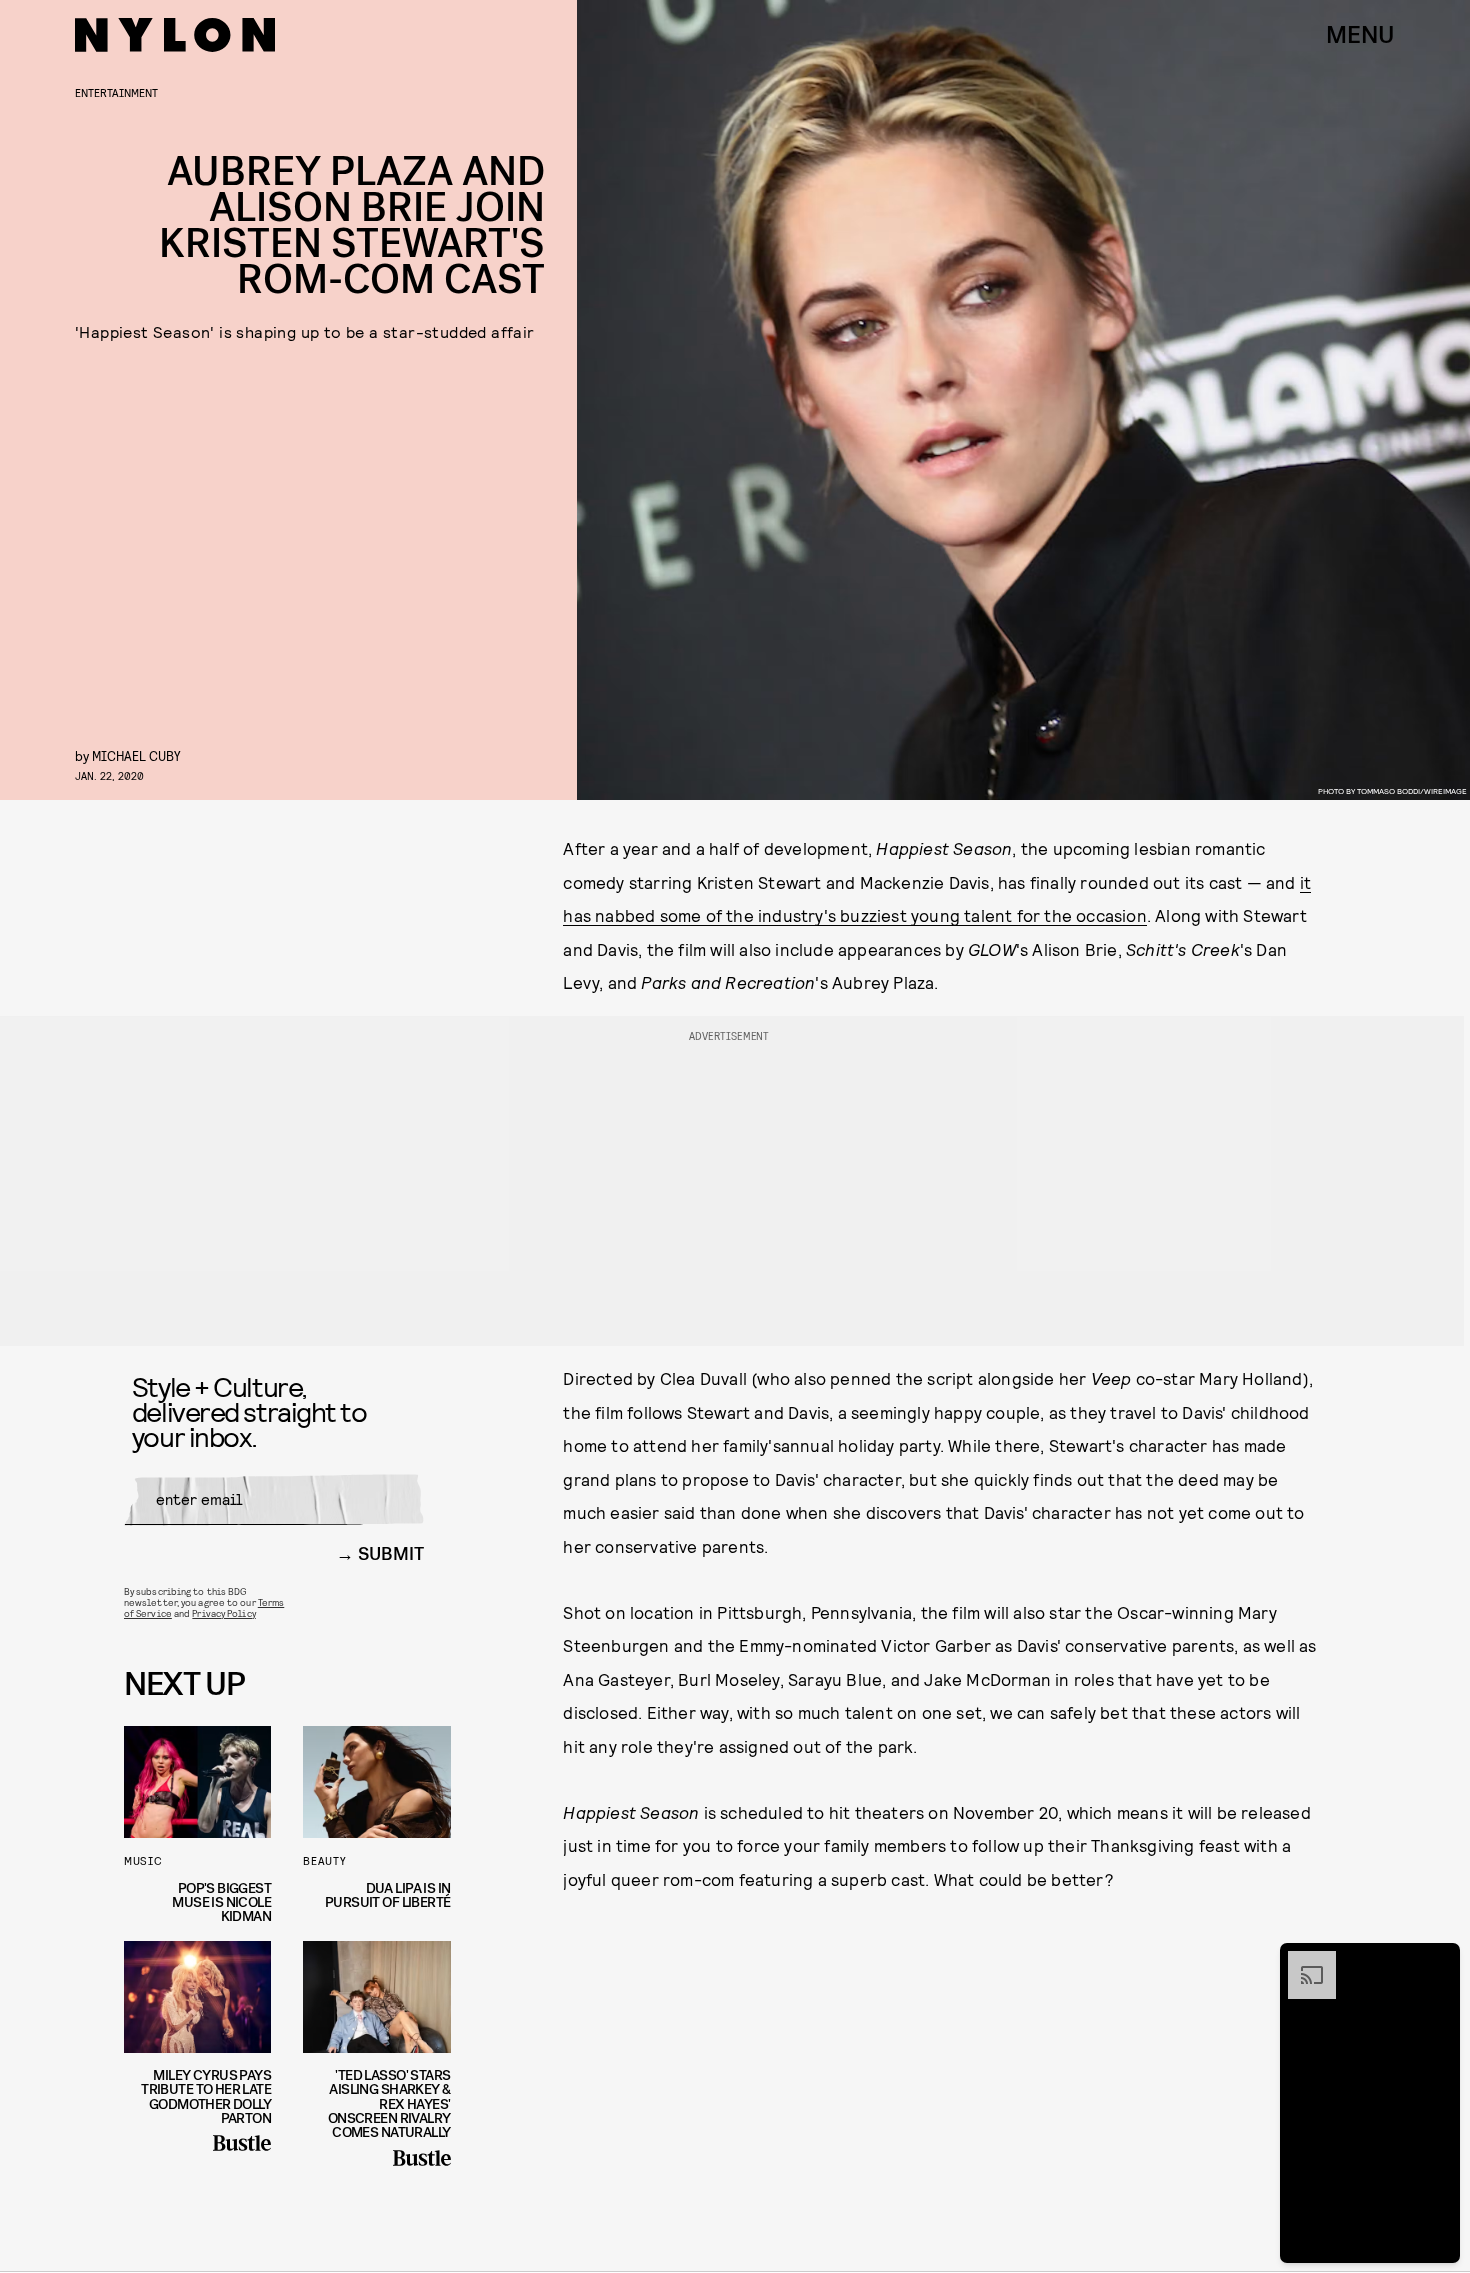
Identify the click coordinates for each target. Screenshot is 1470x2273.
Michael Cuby (136, 755)
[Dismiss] (1438, 1961)
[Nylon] (175, 35)
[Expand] (1302, 1961)
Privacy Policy (223, 1613)
